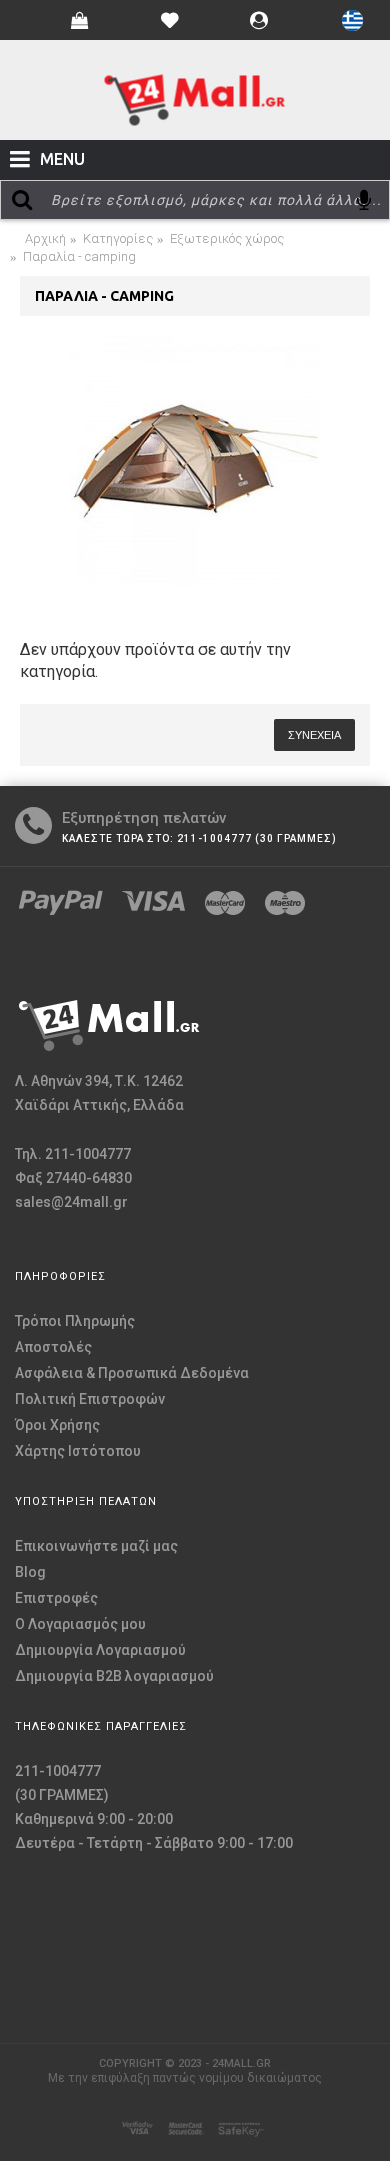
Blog (30, 1572)
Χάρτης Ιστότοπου (78, 1451)
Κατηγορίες (118, 238)
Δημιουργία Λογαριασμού (100, 1650)
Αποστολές (53, 1347)
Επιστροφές (56, 1598)
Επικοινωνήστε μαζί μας (96, 1546)
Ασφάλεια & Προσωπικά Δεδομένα (132, 1373)
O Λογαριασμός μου (80, 1624)
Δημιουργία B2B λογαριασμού (114, 1676)
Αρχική (45, 238)
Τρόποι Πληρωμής (75, 1321)
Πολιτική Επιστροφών (90, 1399)
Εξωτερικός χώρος (227, 238)
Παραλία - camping (79, 256)
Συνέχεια (314, 735)
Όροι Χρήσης (57, 1425)
